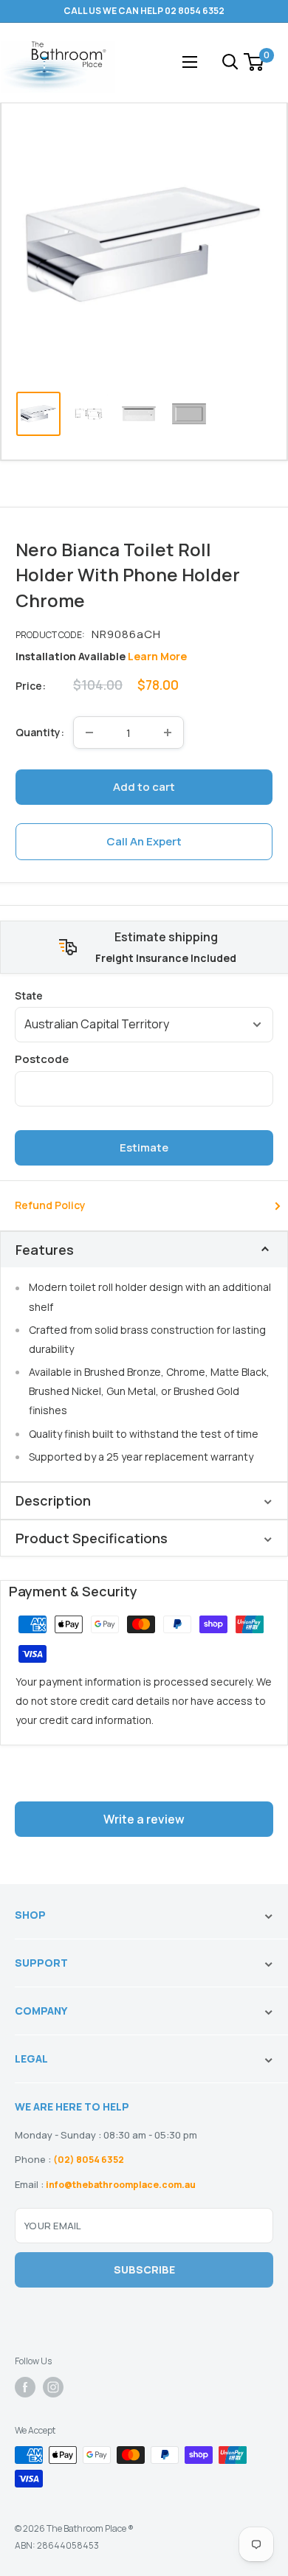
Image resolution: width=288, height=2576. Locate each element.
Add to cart (144, 787)
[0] (254, 62)
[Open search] (230, 62)
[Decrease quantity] (89, 733)
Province (144, 996)
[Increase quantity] (168, 733)
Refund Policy (50, 1205)
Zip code (144, 1059)
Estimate (144, 1147)
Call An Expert (144, 841)
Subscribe (144, 2269)
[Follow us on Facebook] (25, 2387)
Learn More (157, 656)
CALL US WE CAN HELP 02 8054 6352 (144, 11)
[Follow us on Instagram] (53, 2387)
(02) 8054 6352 (89, 2160)
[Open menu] (190, 62)
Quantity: (40, 732)
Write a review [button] (144, 1819)
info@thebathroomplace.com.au (121, 2185)
